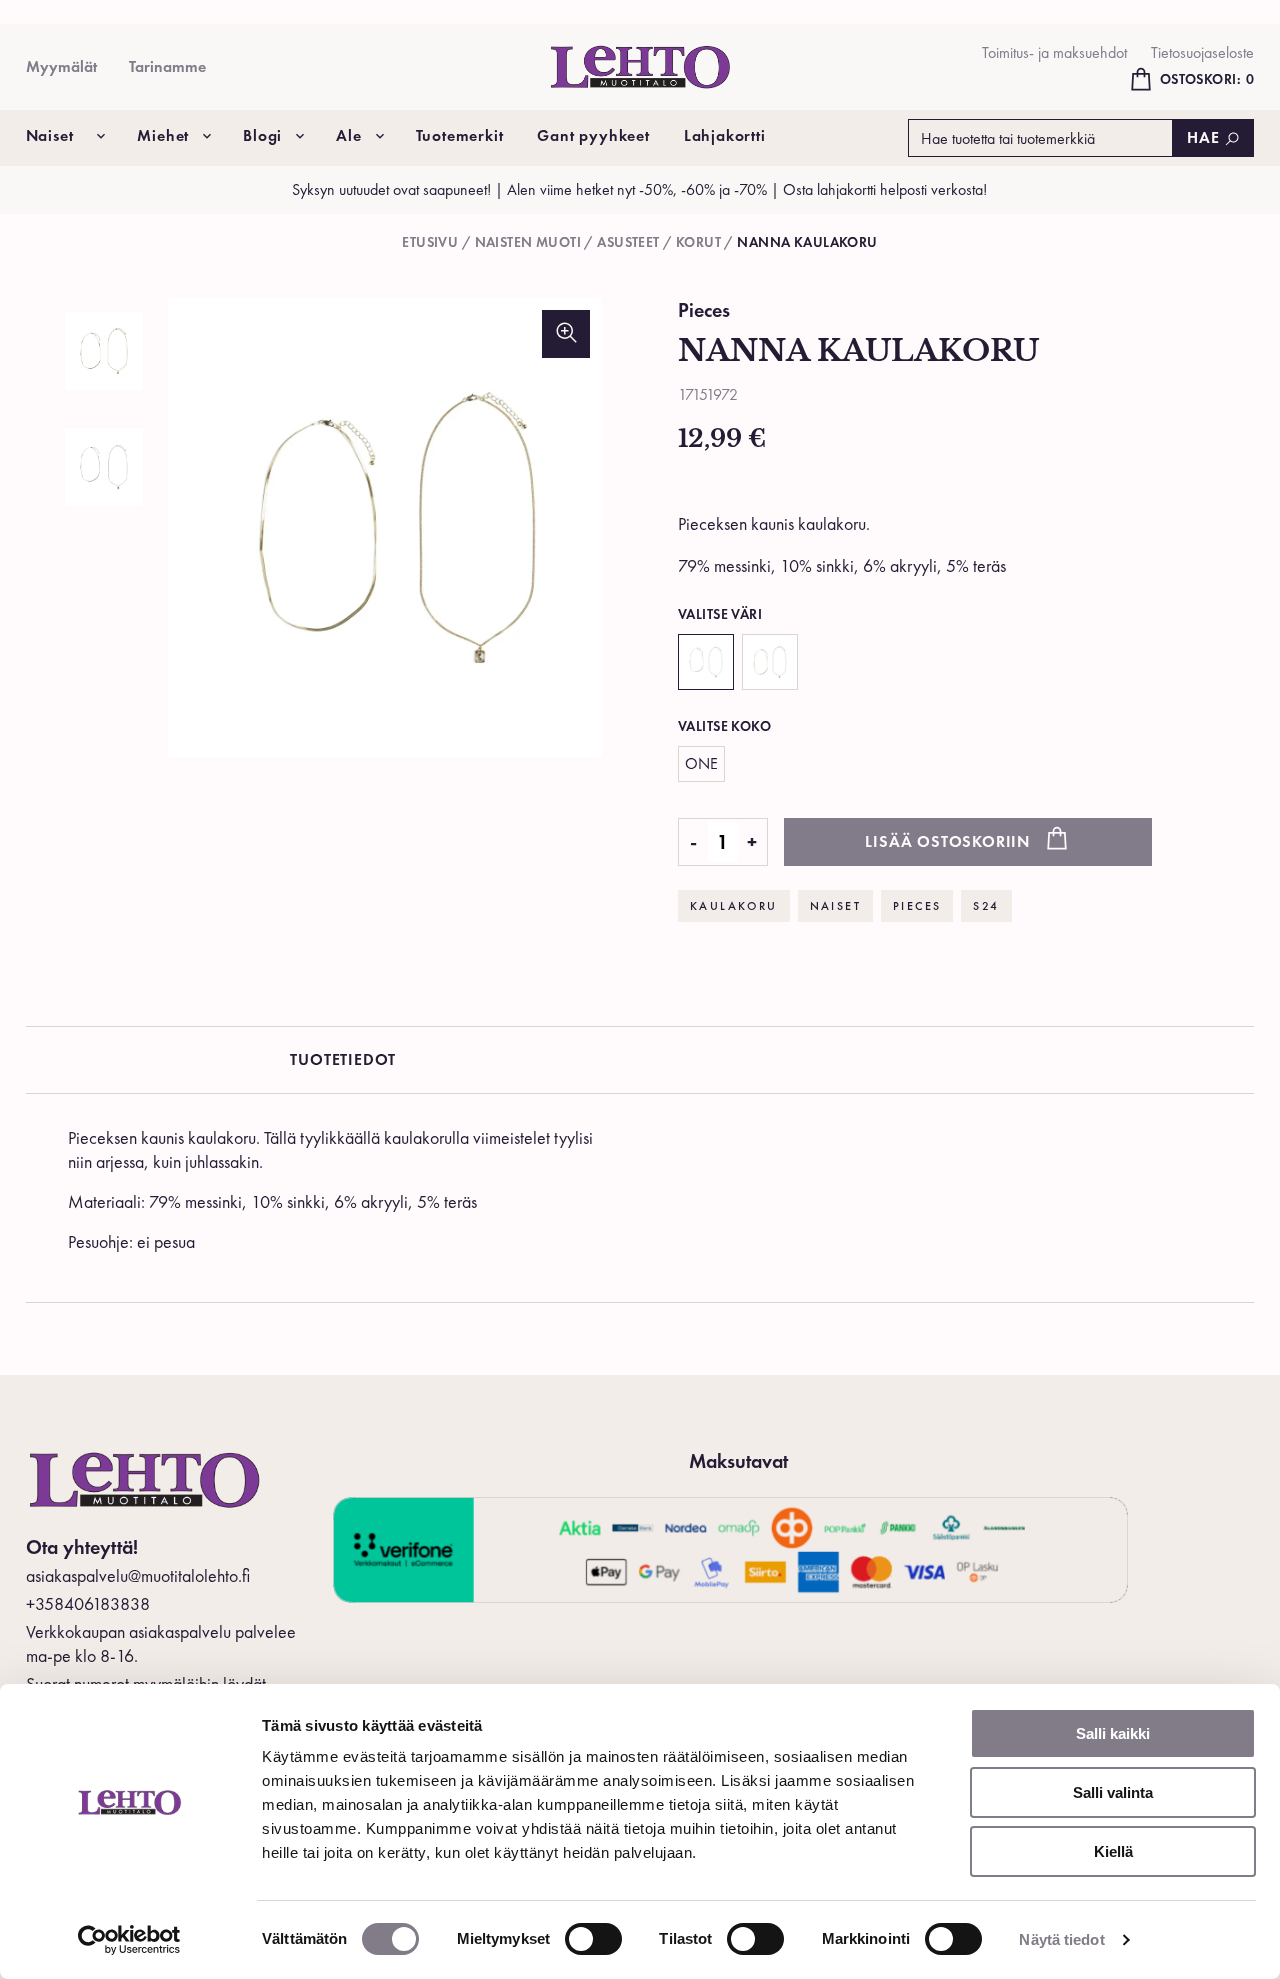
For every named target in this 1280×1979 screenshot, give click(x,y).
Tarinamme (167, 66)
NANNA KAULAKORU (807, 242)
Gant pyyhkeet (593, 135)
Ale (348, 135)
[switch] (593, 1939)
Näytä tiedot (1061, 1939)
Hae (1203, 137)
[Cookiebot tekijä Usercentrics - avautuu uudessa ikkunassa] (129, 1940)
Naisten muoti (528, 242)
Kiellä (1113, 1851)
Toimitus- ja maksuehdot (1054, 52)
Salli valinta (1113, 1792)
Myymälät (61, 66)
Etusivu (430, 242)
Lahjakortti (725, 135)
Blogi (262, 135)
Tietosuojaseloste (1202, 52)
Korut (698, 242)
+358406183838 (88, 1603)
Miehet (163, 135)
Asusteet (628, 242)
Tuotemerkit (460, 135)
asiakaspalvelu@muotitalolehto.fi (138, 1575)
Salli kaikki (1113, 1733)
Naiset (50, 135)
